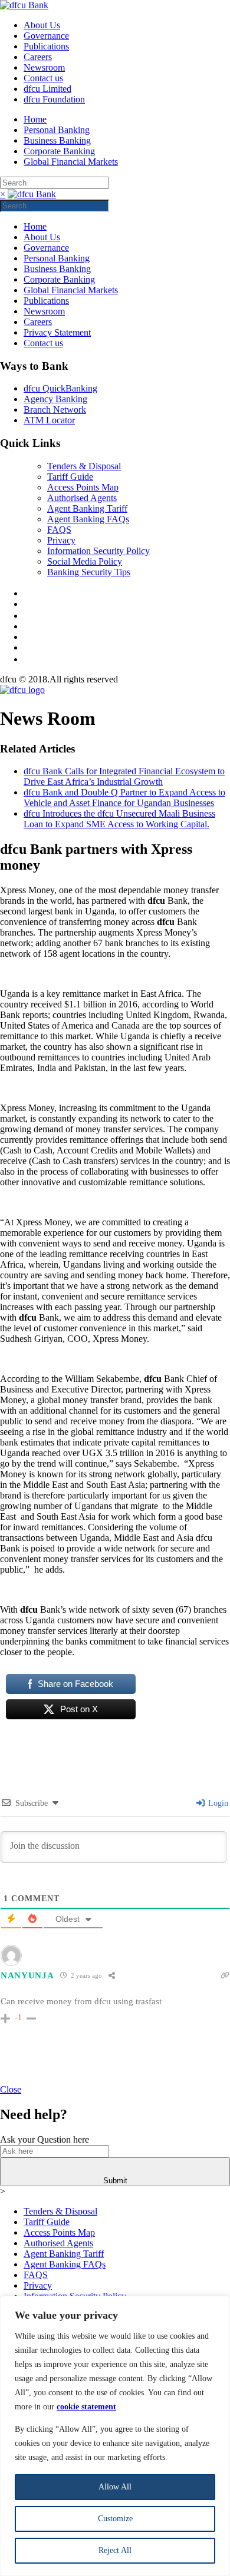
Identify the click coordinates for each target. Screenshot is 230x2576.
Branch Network (55, 410)
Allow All (115, 2487)
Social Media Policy (85, 561)
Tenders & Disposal (84, 466)
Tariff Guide (70, 477)
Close (11, 2089)
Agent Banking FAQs (88, 519)
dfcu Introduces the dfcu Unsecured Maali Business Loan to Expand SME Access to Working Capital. (119, 819)
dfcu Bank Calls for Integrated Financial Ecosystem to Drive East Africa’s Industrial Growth (124, 776)
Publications (46, 46)
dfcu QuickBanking (60, 388)
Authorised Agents (82, 498)
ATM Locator (49, 420)
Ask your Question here (45, 2139)
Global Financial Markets (71, 162)
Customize (115, 2519)
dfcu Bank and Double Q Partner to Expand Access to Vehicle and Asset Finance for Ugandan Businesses (124, 798)
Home (35, 119)
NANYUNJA (27, 1975)
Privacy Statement (57, 332)
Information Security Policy (98, 551)
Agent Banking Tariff (87, 508)
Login (217, 1803)
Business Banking (57, 140)
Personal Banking (57, 130)
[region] (115, 2436)
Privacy (61, 540)
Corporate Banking (59, 151)
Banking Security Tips (89, 572)
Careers (38, 57)
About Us (42, 25)
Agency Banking (55, 399)
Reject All (115, 2550)
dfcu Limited (47, 89)
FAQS (59, 530)
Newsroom (44, 67)
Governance (46, 36)
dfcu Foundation (54, 99)
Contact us (43, 78)
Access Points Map (83, 487)
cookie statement (86, 2407)
